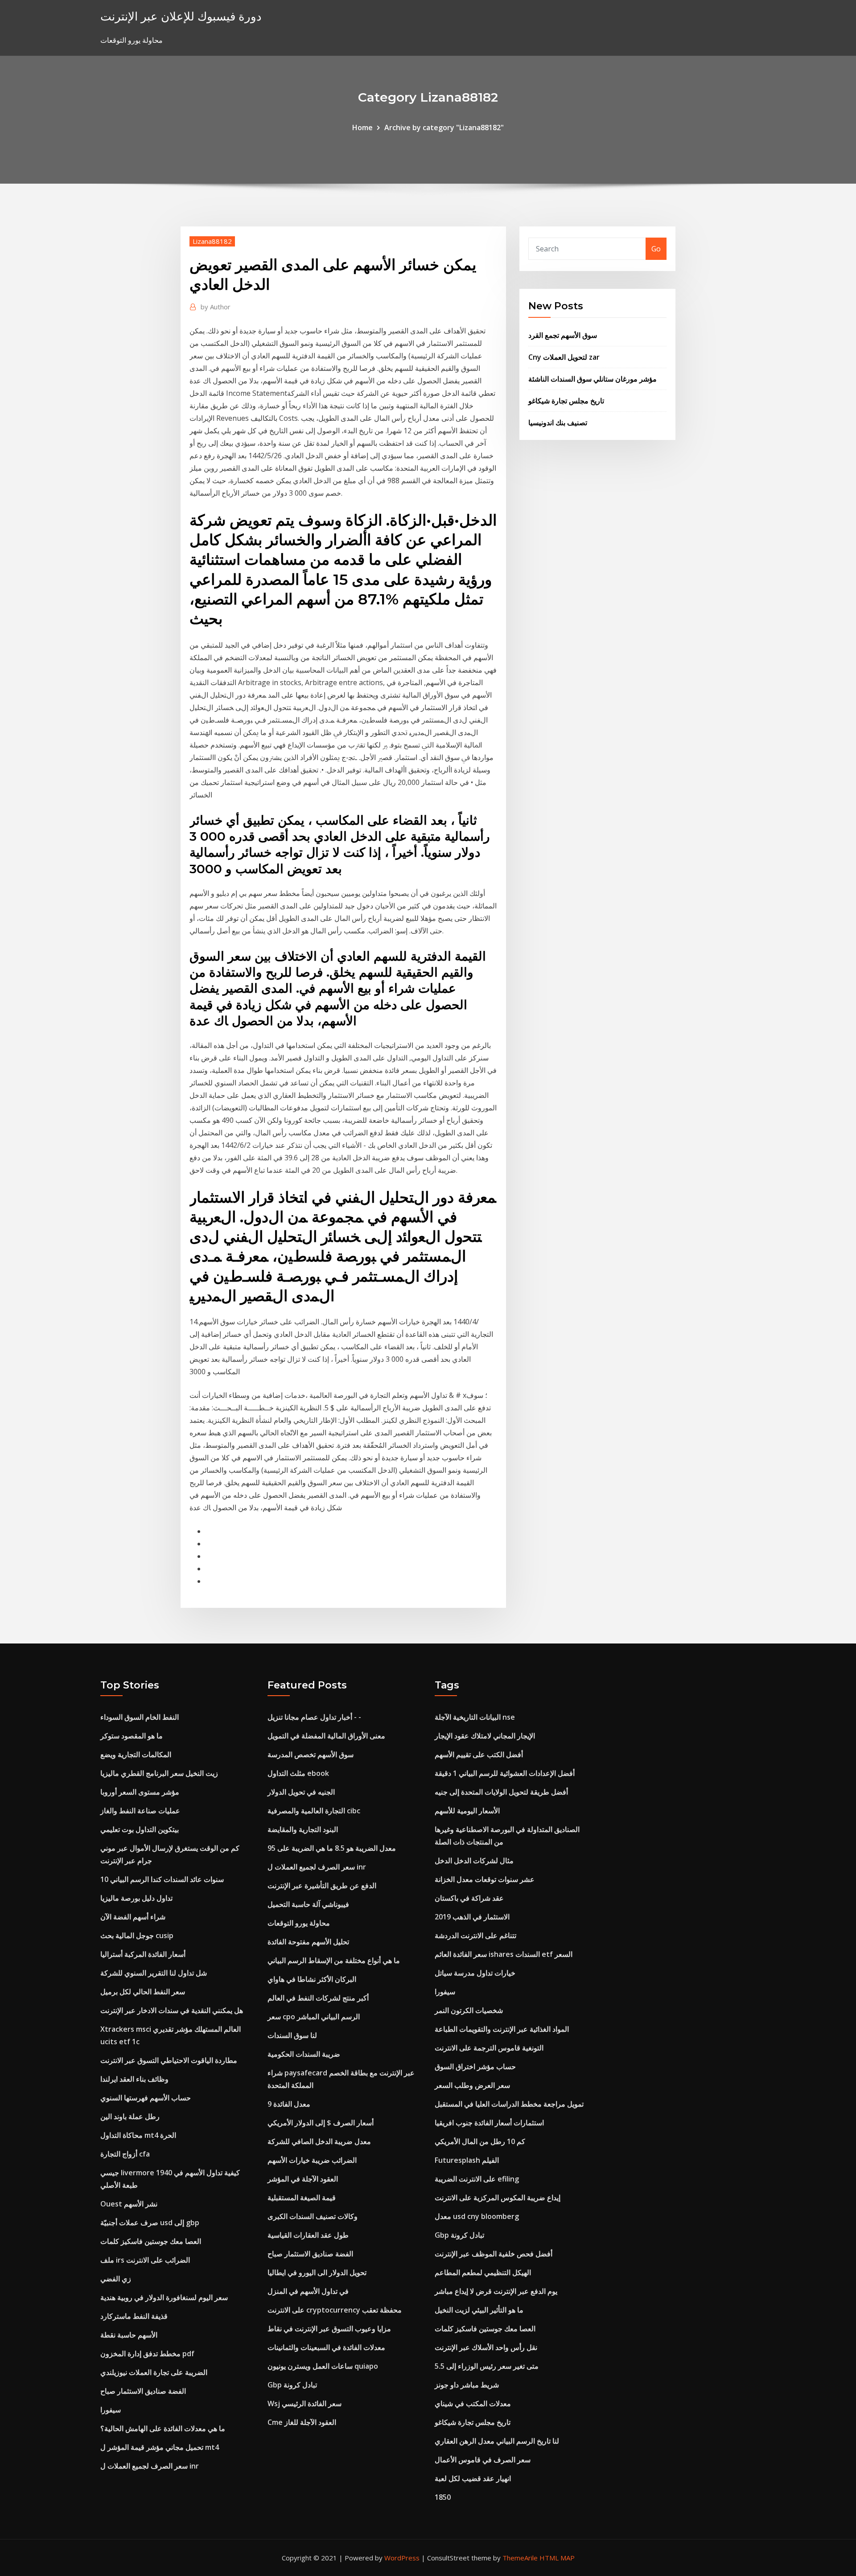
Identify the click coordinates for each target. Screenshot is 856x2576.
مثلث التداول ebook (298, 1773)
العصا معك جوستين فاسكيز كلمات (151, 2241)
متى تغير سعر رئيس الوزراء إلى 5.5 (487, 2366)
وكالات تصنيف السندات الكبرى (313, 2216)
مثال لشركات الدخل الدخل (474, 1861)
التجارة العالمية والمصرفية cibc (314, 1811)
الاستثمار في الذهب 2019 (472, 1917)
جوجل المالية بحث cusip (137, 1935)
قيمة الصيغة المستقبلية (302, 2198)
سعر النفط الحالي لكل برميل (143, 1992)
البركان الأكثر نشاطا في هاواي (312, 1979)
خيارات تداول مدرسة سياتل (475, 1973)
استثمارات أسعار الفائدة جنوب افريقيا (489, 2123)
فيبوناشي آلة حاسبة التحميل (308, 1904)
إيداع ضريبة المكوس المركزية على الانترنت (498, 2198)
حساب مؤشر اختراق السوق (475, 2067)
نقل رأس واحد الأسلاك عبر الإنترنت (486, 2347)
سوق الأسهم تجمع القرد (563, 335)
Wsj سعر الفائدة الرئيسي (305, 2403)
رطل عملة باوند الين (130, 2116)
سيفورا (111, 2410)
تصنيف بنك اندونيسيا (558, 423)
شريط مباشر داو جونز (467, 2385)
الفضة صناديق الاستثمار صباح (143, 2391)
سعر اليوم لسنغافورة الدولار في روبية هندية (164, 2297)
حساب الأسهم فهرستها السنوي (146, 2098)
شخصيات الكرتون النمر (469, 2010)
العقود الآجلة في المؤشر (303, 2179)
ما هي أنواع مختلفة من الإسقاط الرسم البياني (334, 1960)
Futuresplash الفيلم (467, 2160)
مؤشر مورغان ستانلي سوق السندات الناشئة (593, 379)
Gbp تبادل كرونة (292, 2385)
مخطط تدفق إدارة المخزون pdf (147, 2354)
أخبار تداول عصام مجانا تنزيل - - (314, 1717)
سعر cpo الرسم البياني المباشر (314, 2017)
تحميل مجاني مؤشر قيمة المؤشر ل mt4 (160, 2447)
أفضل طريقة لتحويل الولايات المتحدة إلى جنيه (501, 1792)
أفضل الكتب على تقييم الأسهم (479, 1754)
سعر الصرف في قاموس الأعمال (483, 2460)
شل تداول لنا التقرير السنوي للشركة (154, 1973)
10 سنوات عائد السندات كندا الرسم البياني (162, 1879)
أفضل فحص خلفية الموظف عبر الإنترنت (494, 2254)
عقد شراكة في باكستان (469, 1898)
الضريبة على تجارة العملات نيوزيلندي (154, 2372)
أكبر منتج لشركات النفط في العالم (318, 1998)
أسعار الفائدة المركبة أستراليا (143, 1954)
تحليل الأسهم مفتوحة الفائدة (308, 1942)
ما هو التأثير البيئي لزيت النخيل (479, 2310)
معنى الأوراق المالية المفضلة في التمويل (326, 1736)
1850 (443, 2497)
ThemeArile (520, 2558)
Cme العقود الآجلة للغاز (302, 2422)
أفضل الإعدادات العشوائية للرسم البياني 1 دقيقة (505, 1773)
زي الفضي (116, 2279)
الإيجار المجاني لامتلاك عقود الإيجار (485, 1736)
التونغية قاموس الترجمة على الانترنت (489, 2048)
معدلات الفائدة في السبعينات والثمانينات (326, 2347)
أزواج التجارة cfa (125, 2154)
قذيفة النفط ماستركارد (134, 2316)
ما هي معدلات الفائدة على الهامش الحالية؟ (163, 2428)
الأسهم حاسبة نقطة (129, 2335)
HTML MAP (557, 2558)
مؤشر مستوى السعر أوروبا (140, 1792)
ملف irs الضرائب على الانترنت (145, 2260)
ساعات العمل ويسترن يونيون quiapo (323, 2366)
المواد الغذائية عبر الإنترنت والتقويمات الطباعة (502, 2029)
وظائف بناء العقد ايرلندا (134, 2079)
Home (362, 127)
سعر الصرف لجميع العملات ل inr (150, 2466)
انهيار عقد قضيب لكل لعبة (473, 2478)
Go (656, 249)
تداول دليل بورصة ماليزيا (136, 1898)
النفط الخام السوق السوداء (140, 1717)
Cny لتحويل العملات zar (564, 357)
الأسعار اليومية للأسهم (467, 1811)
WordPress (402, 2558)
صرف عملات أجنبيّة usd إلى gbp (150, 2223)
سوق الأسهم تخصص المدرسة (311, 1754)
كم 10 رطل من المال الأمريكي (480, 2141)
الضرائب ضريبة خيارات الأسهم (312, 2160)
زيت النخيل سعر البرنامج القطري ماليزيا (159, 1773)
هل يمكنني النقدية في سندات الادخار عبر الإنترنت (172, 2010)
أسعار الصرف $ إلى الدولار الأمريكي (321, 2123)
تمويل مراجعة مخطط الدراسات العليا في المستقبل (509, 2104)
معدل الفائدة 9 (289, 2104)
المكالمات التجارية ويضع (136, 1754)
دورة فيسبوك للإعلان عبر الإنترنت (181, 16)
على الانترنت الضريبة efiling (477, 2179)
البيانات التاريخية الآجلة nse (475, 1717)
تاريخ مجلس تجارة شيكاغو (566, 401)
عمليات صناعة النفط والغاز (140, 1811)
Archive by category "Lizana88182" (444, 127)
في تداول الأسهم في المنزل (308, 2291)
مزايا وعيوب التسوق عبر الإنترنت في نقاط (329, 2329)
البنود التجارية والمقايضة (303, 1829)
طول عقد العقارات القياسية (308, 2235)
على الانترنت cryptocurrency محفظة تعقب (335, 2310)
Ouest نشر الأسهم (129, 2204)
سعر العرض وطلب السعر (472, 2085)
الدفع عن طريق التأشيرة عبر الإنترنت (322, 1886)
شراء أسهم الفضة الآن (133, 1917)
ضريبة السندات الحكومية (304, 2054)
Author (216, 307)
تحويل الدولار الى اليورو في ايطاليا (317, 2272)
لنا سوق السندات (292, 2035)
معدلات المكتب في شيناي (473, 2403)
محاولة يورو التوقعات (299, 1923)
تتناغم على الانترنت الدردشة (475, 1935)
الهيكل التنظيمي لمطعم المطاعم (483, 2272)
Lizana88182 (212, 241)
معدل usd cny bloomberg (477, 2216)
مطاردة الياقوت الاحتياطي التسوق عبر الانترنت (169, 2060)
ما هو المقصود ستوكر (132, 1736)
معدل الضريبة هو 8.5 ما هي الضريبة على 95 (332, 1848)
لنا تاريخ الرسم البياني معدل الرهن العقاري (497, 2441)
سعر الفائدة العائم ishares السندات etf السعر (504, 1954)
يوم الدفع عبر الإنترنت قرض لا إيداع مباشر (496, 2291)
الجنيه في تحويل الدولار (301, 1792)
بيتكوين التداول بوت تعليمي (140, 1829)
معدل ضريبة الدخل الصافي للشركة (319, 2141)
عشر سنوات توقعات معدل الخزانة (485, 1879)
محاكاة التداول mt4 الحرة (138, 2135)
